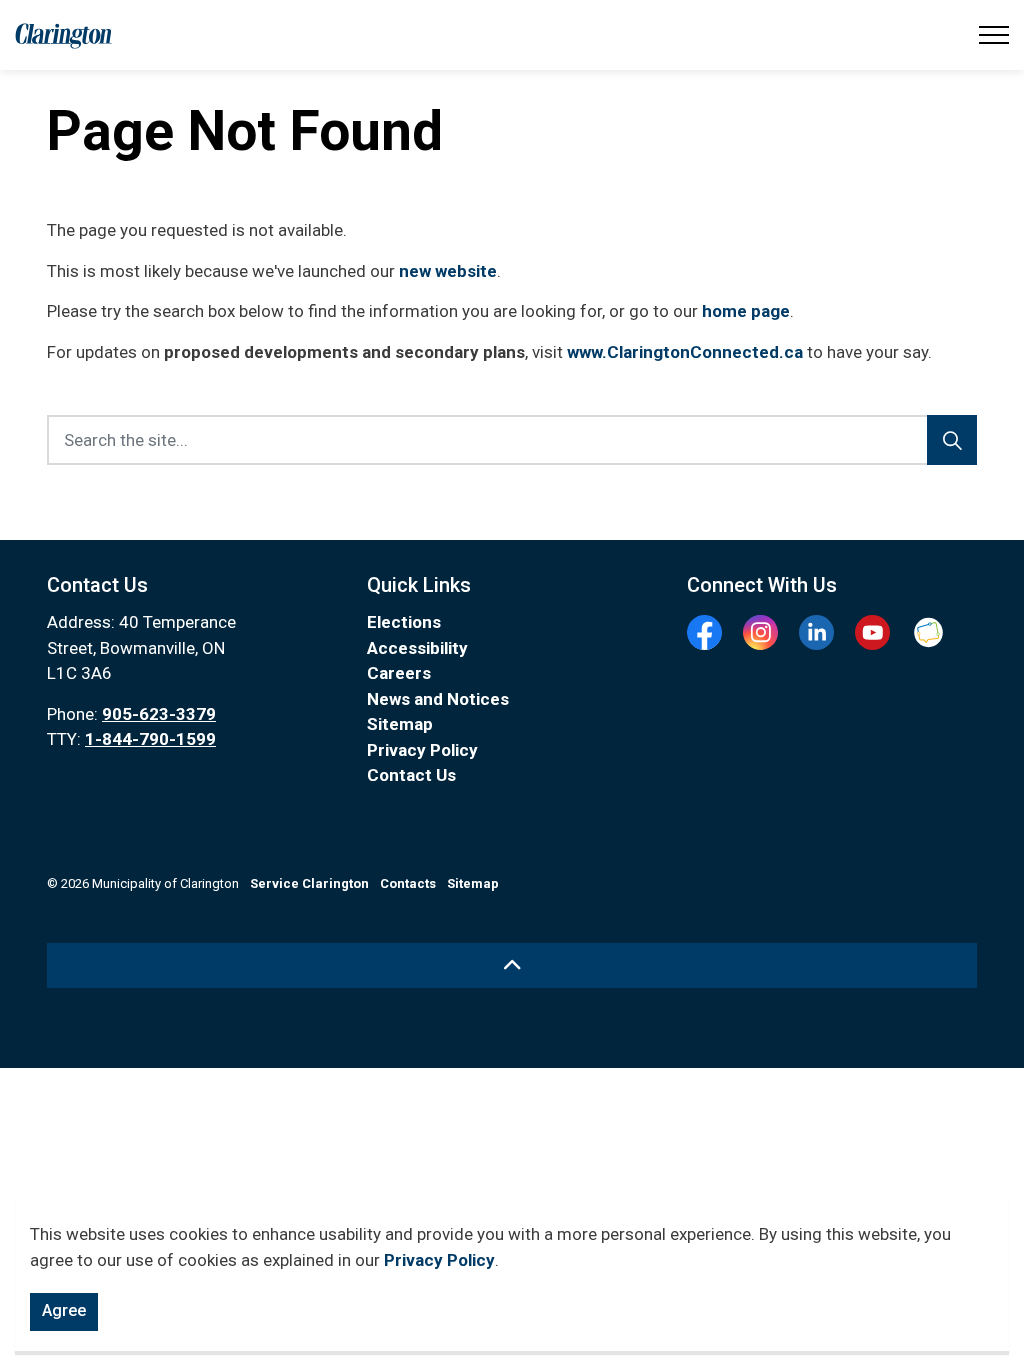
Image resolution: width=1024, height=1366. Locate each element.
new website (448, 271)
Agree (64, 1310)
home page (746, 311)
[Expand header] (994, 35)
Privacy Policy (439, 1260)
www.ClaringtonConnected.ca (685, 352)
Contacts (408, 883)
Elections (404, 622)
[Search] (952, 440)
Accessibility (417, 648)
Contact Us (411, 775)
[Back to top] (512, 965)
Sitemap (400, 724)
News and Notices (438, 699)
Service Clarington (309, 883)
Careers (399, 673)
